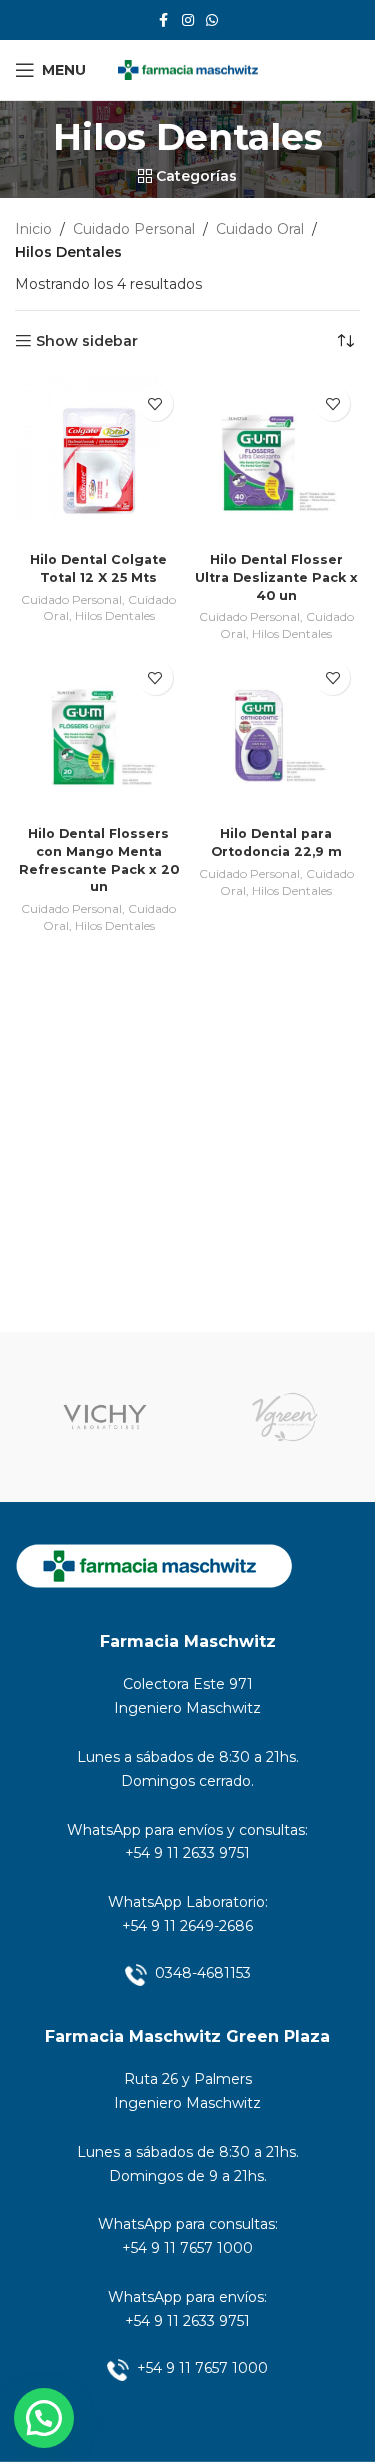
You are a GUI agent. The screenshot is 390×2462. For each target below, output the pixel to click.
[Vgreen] (285, 1417)
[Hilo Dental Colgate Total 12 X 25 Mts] (99, 460)
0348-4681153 (203, 1973)
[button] (44, 2418)
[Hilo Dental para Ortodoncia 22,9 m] (277, 734)
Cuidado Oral (260, 229)
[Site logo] (188, 69)
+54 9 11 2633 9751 (187, 1853)
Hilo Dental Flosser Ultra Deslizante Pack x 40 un (276, 577)
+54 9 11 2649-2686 (187, 1926)
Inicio (33, 229)
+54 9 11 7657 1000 (187, 2248)
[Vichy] (105, 1417)
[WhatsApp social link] (212, 20)
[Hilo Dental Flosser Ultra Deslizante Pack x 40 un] (277, 460)
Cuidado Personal (134, 229)
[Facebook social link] (164, 20)
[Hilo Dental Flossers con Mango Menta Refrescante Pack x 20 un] (99, 734)
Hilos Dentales (115, 615)
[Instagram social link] (188, 20)
